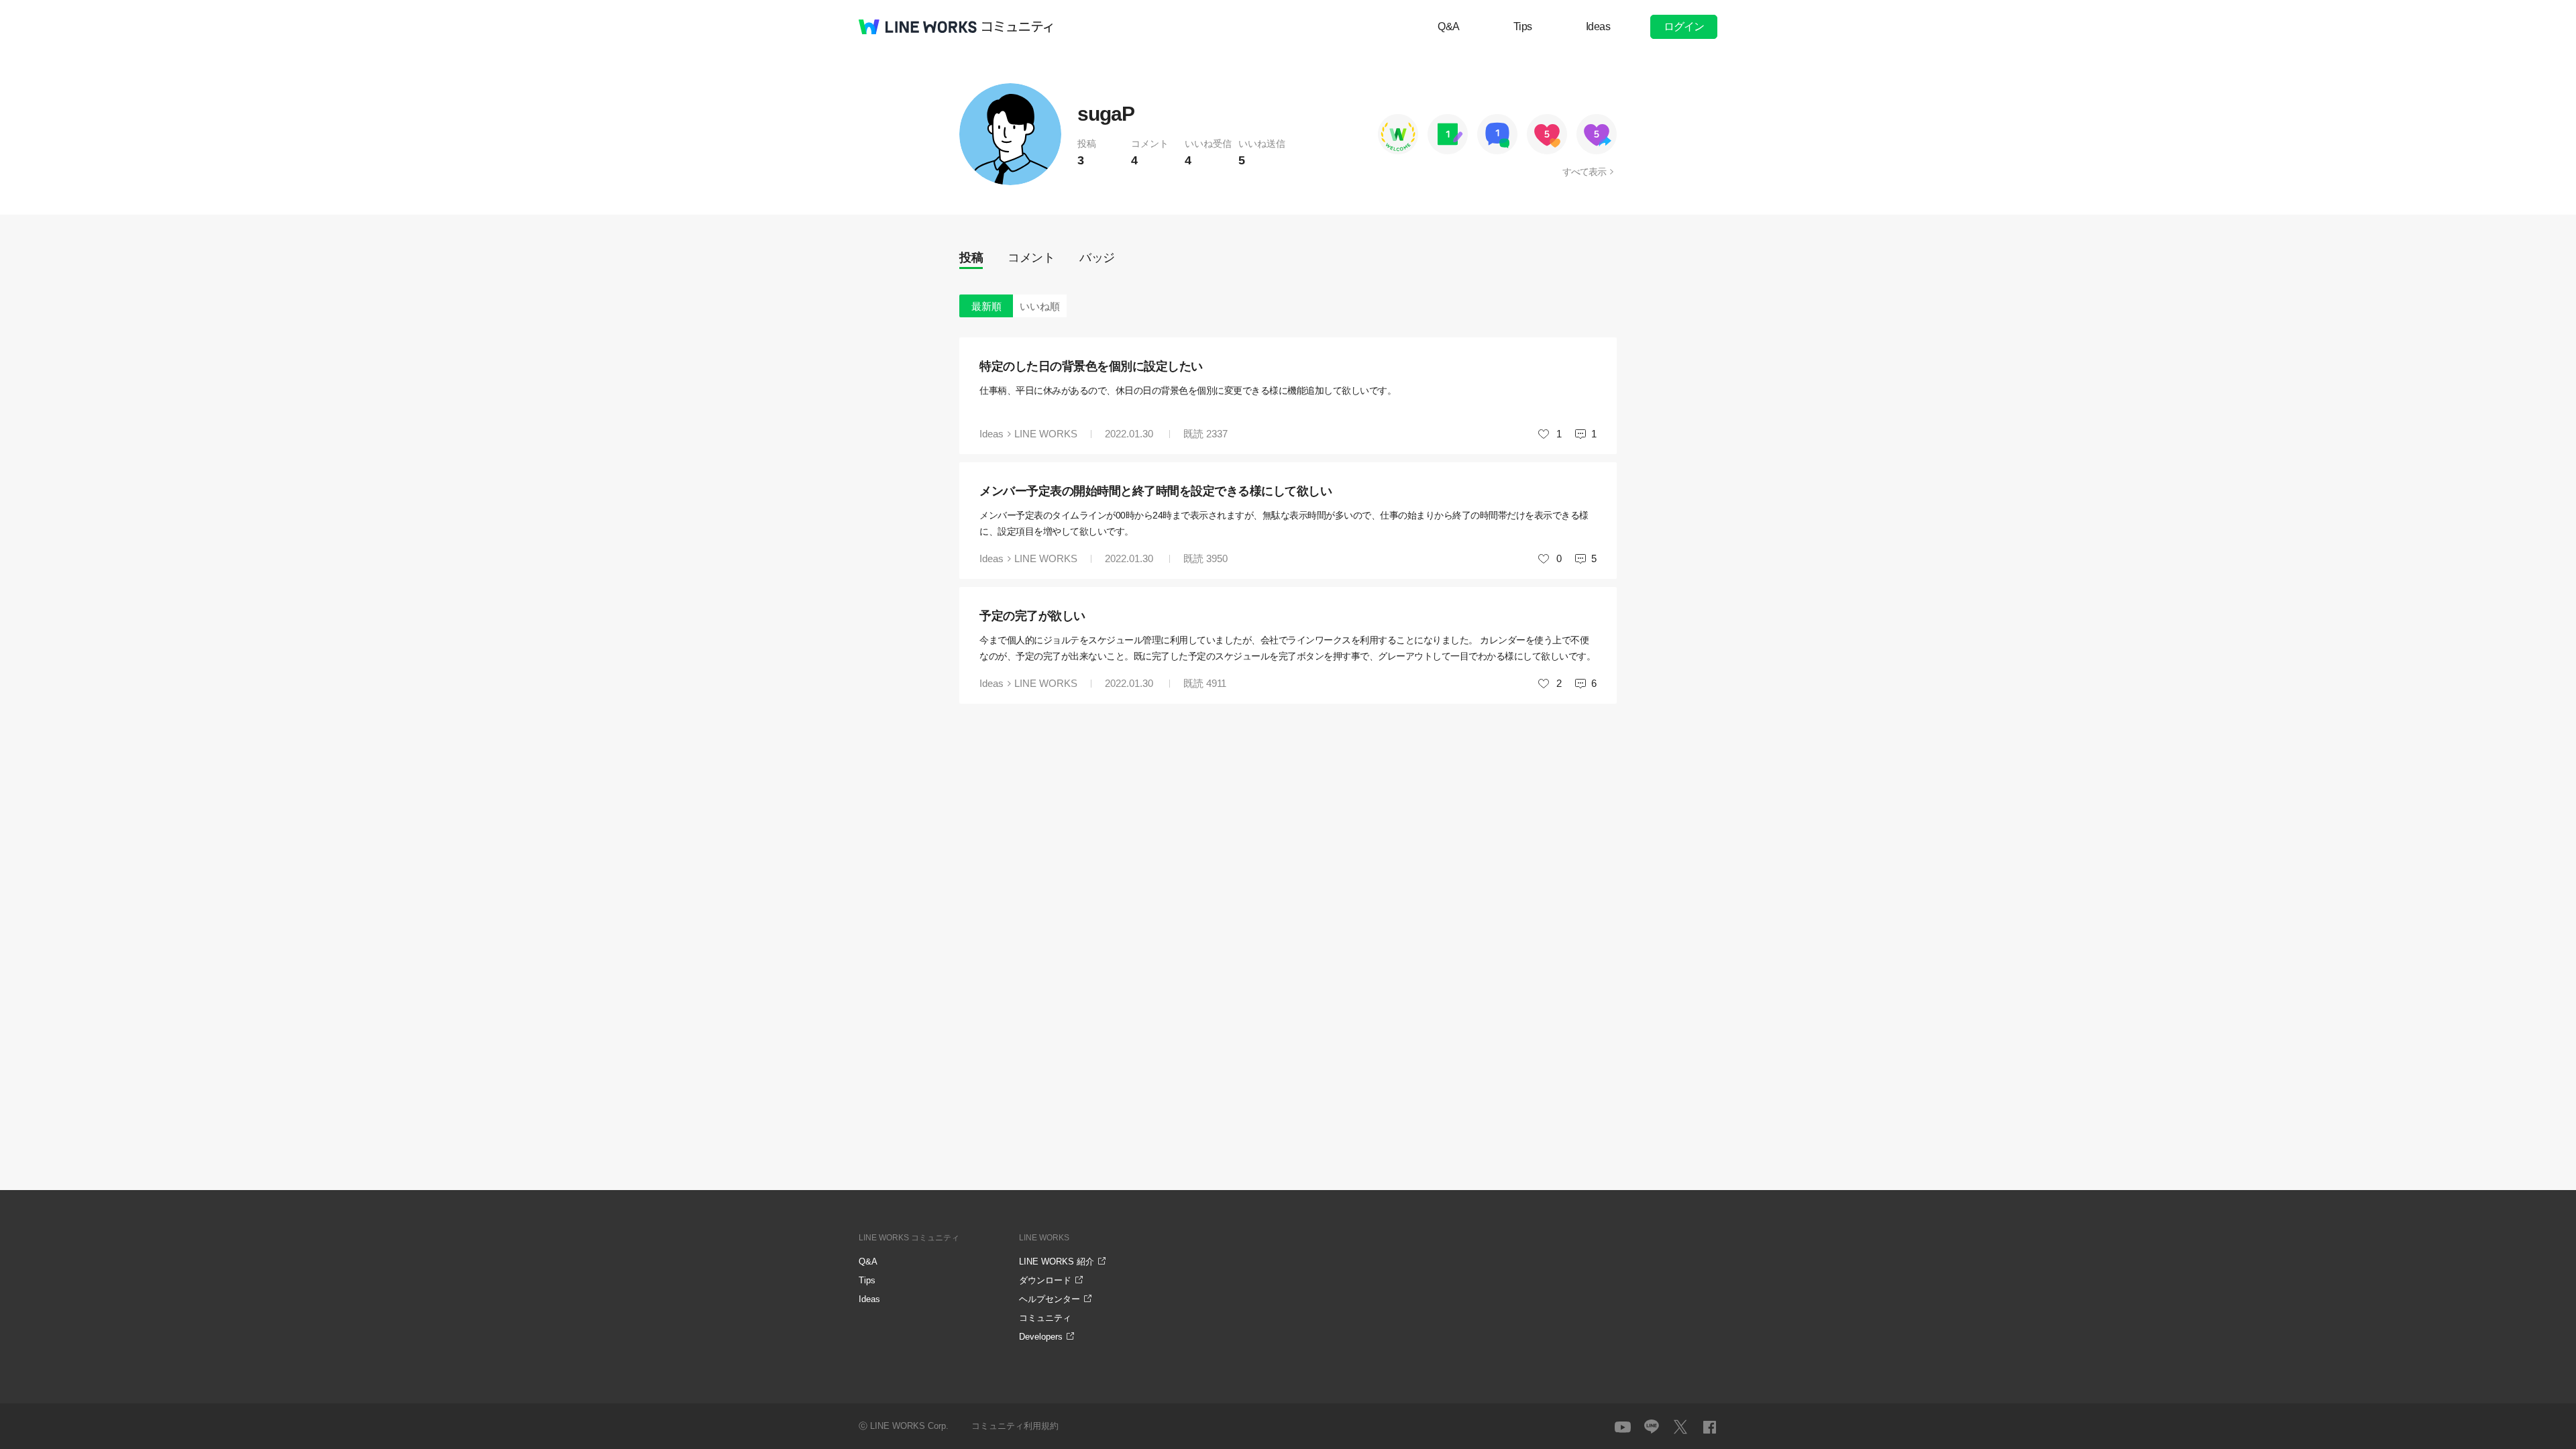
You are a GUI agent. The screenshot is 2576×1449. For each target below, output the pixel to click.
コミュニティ (1018, 27)
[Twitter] (1680, 1427)
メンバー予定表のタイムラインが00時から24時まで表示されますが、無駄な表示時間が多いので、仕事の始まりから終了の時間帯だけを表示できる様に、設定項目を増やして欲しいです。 (1284, 523)
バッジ (1097, 258)
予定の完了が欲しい (1032, 616)
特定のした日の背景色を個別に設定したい (1091, 366)
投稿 (971, 258)
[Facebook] (1709, 1427)
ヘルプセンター (1050, 1299)
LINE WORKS (1046, 434)
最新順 (986, 306)
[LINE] (1652, 1427)
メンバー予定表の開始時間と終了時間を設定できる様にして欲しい (1156, 491)
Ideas (1598, 26)
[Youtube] (1623, 1427)
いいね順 (1040, 306)
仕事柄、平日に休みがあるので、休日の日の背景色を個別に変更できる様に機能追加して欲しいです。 (1188, 390)
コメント (1031, 258)
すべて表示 (1584, 172)
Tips (1523, 26)
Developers (1041, 1337)
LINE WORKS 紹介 (1057, 1262)
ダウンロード (1045, 1280)
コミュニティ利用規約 (1015, 1426)
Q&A (1449, 26)
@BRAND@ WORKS (918, 27)
